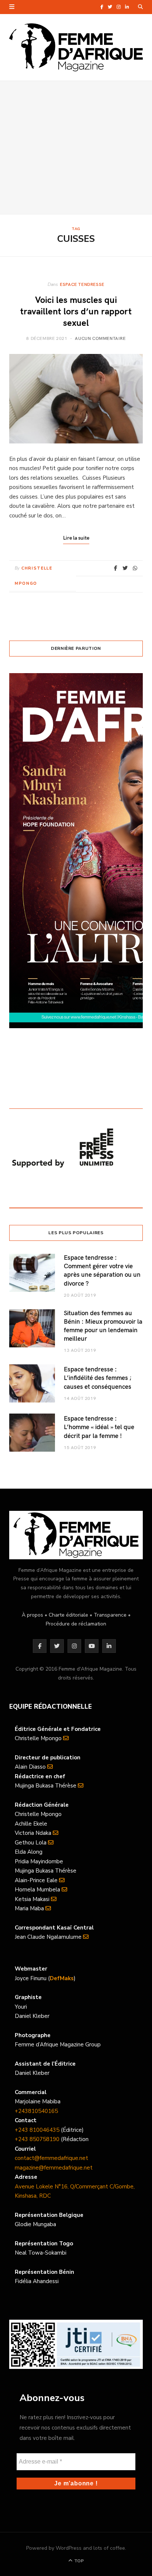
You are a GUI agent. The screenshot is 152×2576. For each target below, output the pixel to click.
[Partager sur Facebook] (116, 568)
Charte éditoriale (68, 1615)
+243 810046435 (37, 2130)
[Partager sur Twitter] (125, 568)
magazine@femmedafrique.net (54, 2168)
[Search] (140, 7)
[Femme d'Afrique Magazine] (76, 47)
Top (78, 2561)
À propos (32, 1615)
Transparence (110, 1615)
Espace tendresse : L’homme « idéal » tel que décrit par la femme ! (99, 1427)
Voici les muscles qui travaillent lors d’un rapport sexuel (76, 311)
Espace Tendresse (82, 284)
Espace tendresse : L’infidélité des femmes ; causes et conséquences (98, 1378)
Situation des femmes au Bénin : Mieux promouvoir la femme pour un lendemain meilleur (103, 1326)
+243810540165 (36, 2111)
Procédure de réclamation (76, 1624)
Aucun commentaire (100, 338)
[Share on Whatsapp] (135, 568)
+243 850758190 (37, 2139)
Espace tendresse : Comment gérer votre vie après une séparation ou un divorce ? (102, 1270)
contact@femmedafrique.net (51, 2158)
